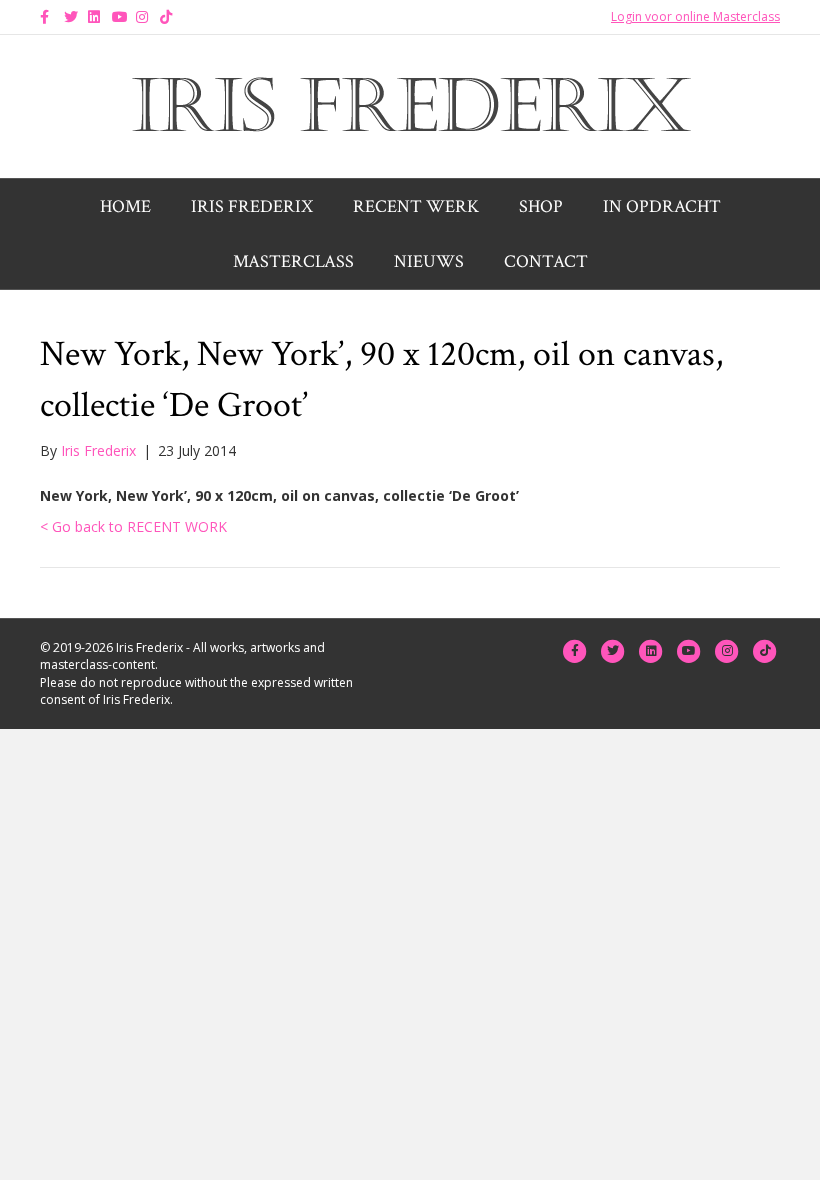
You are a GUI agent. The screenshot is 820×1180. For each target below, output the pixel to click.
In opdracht (662, 206)
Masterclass (293, 261)
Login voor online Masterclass (695, 16)
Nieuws (429, 261)
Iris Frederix (252, 206)
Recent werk (416, 206)
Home (125, 206)
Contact (546, 261)
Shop (541, 206)
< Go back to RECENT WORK (133, 526)
